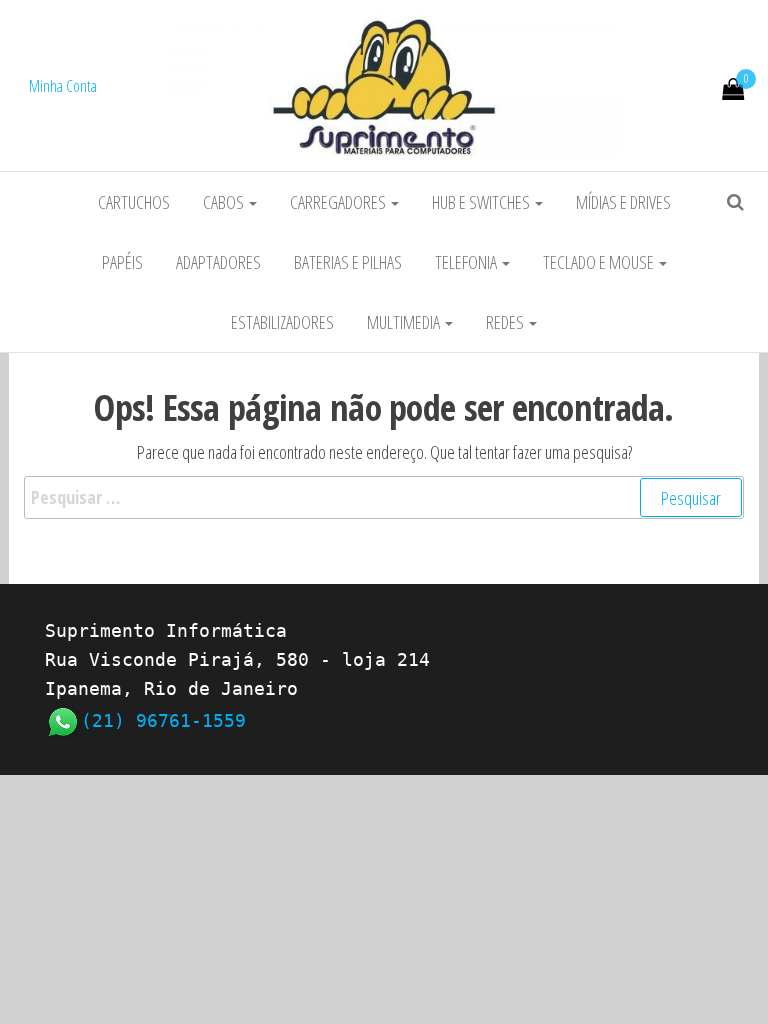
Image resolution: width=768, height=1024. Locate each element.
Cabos (225, 202)
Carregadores (339, 202)
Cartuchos (134, 202)
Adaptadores (218, 262)
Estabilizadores (282, 322)
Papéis (122, 262)
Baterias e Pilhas (348, 262)
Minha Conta (63, 86)
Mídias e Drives (623, 202)
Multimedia (405, 322)
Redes (506, 322)
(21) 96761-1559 (163, 720)
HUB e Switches (482, 202)
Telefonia (467, 262)
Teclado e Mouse (600, 262)
